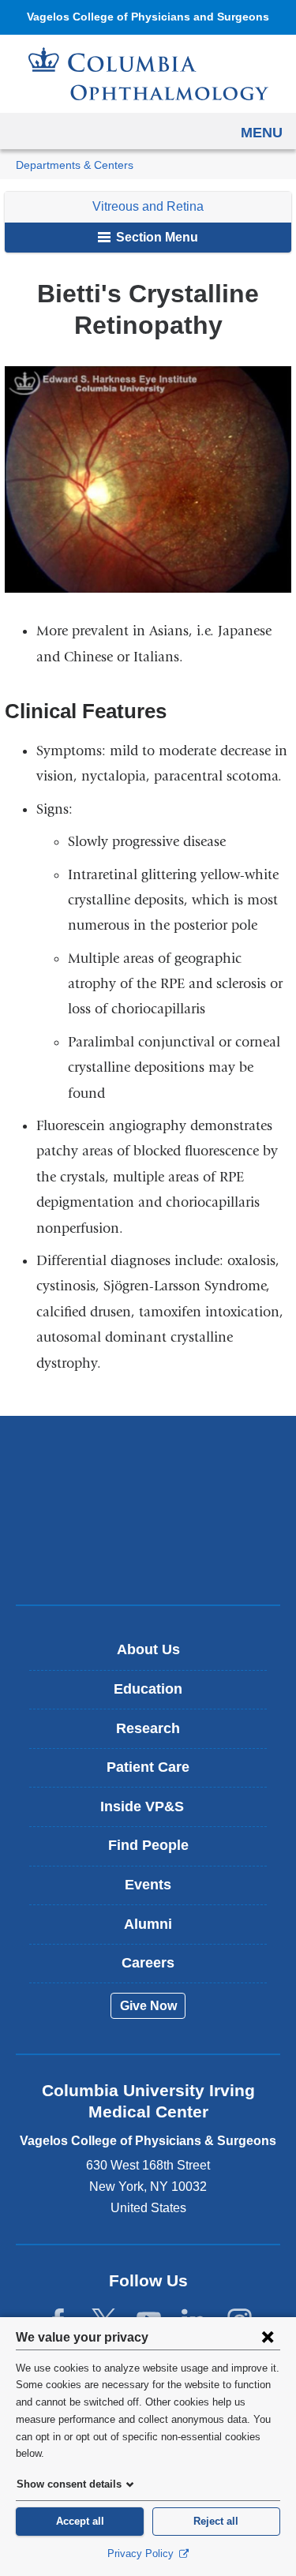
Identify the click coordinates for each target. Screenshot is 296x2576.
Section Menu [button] (155, 237)
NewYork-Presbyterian (148, 1510)
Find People (148, 1845)
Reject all (216, 2521)
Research (148, 1728)
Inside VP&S (154, 1812)
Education (148, 1689)
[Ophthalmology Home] (148, 74)
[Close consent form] (268, 2337)
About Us (148, 1649)
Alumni (148, 1924)
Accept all (80, 2521)
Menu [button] (262, 133)
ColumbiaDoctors (148, 1559)
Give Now (148, 2006)
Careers (148, 1963)
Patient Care (148, 1767)
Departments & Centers (75, 165)
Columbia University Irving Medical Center (148, 1460)
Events (148, 1885)
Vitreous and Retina (148, 206)
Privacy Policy (142, 2554)
